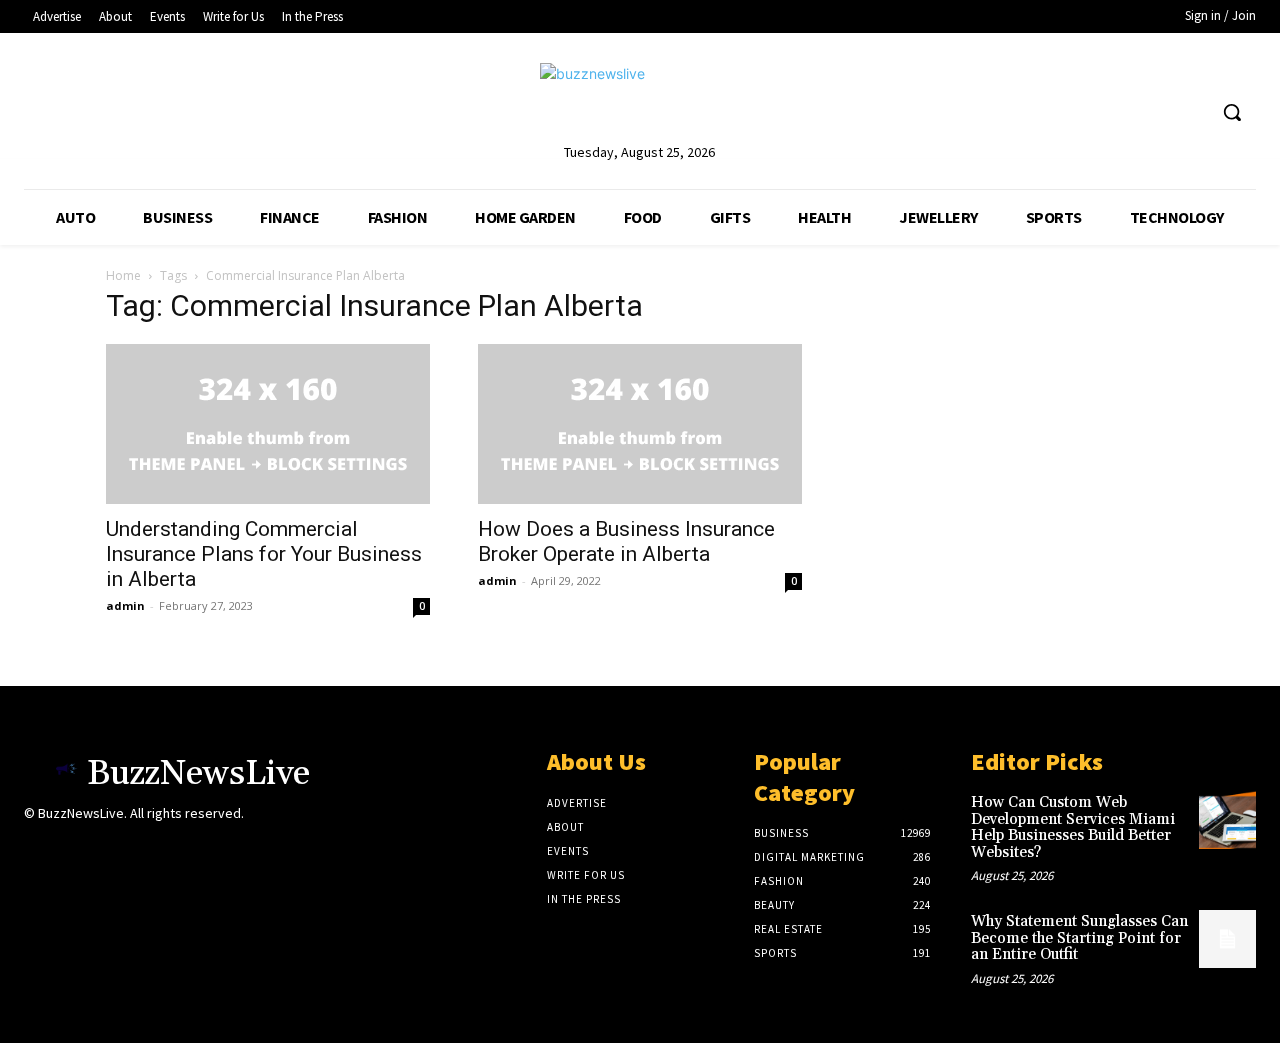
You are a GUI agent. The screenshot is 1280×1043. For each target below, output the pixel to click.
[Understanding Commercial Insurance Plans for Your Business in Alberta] (268, 424)
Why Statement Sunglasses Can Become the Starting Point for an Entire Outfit (1079, 938)
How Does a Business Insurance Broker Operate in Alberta (626, 541)
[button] (1232, 112)
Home (123, 275)
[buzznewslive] (639, 101)
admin (125, 605)
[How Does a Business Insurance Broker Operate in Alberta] (640, 424)
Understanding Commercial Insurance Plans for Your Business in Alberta (264, 554)
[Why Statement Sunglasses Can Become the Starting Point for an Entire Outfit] (1227, 938)
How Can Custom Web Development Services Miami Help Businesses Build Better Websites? (1073, 827)
